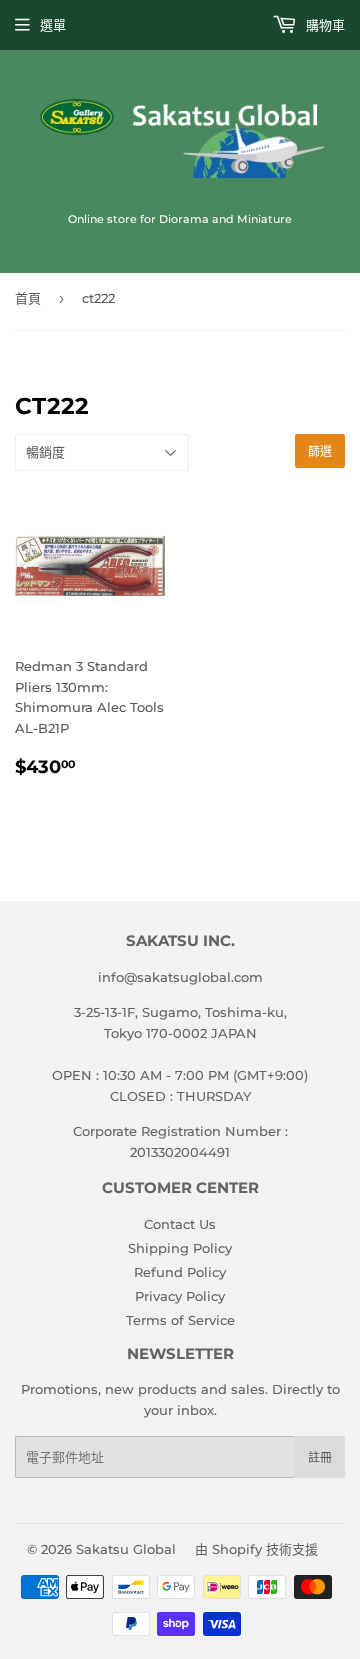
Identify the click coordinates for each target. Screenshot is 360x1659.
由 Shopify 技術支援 (256, 1549)
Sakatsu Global (126, 1549)
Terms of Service (180, 1320)
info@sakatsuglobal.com (180, 977)
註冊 (320, 1457)
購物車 (323, 25)
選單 (53, 25)
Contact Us (180, 1224)
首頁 (28, 298)
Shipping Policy (180, 1248)
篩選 (320, 451)
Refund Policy (180, 1272)
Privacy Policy (180, 1296)
